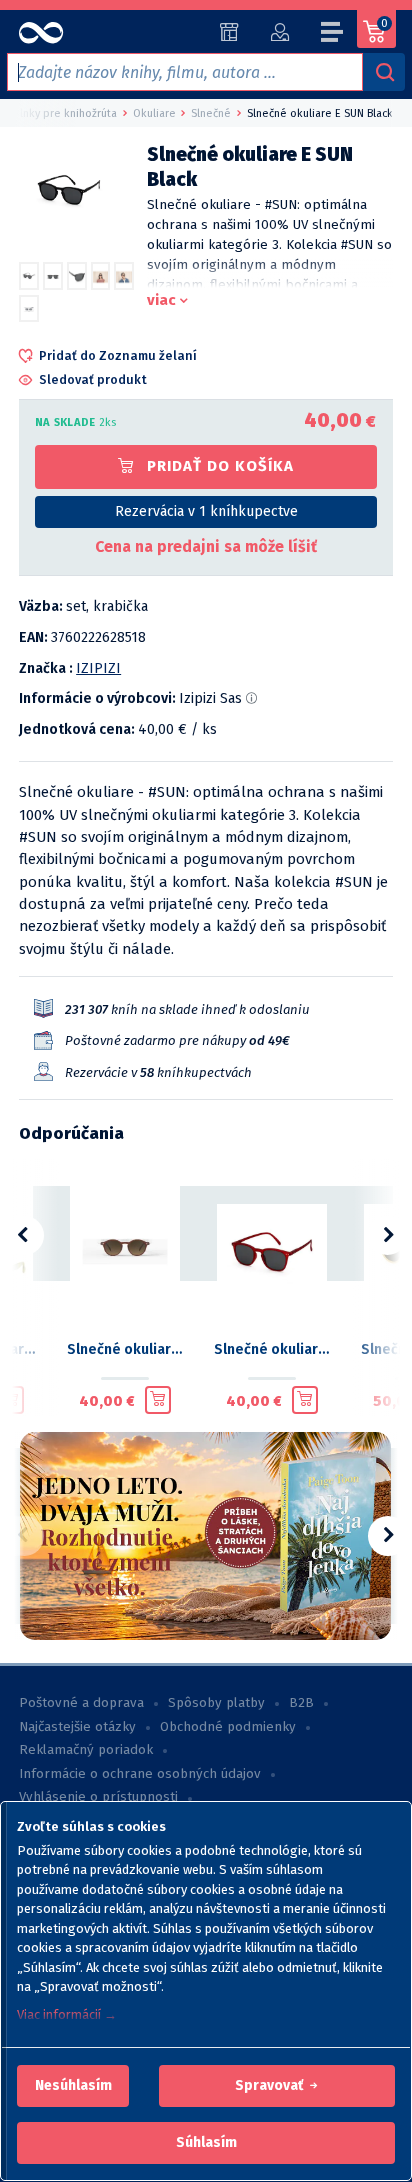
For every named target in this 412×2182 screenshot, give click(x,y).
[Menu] (333, 35)
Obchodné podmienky (228, 1727)
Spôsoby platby (216, 1703)
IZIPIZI (98, 668)
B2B (301, 1703)
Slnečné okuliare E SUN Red (271, 1349)
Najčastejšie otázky (77, 1727)
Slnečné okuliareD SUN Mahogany (124, 1349)
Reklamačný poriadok (86, 1750)
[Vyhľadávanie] (384, 72)
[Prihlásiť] (279, 32)
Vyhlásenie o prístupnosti (98, 1797)
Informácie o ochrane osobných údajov (140, 1774)
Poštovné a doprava (81, 1703)
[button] (73, 2086)
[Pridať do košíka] (158, 1400)
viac (161, 300)
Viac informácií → (67, 2014)
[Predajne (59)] (229, 32)
